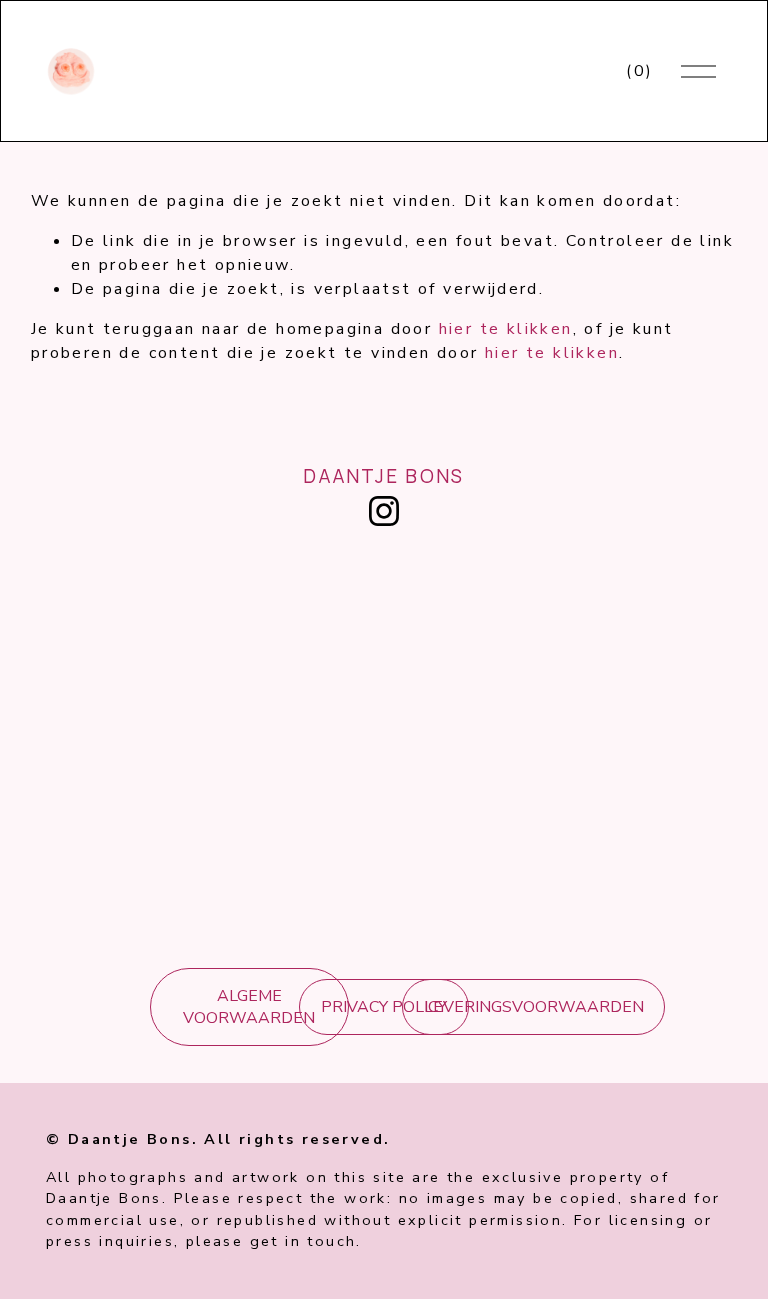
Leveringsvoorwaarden (534, 1007)
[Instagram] (384, 511)
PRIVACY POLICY (384, 1007)
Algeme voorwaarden (249, 1007)
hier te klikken (506, 329)
